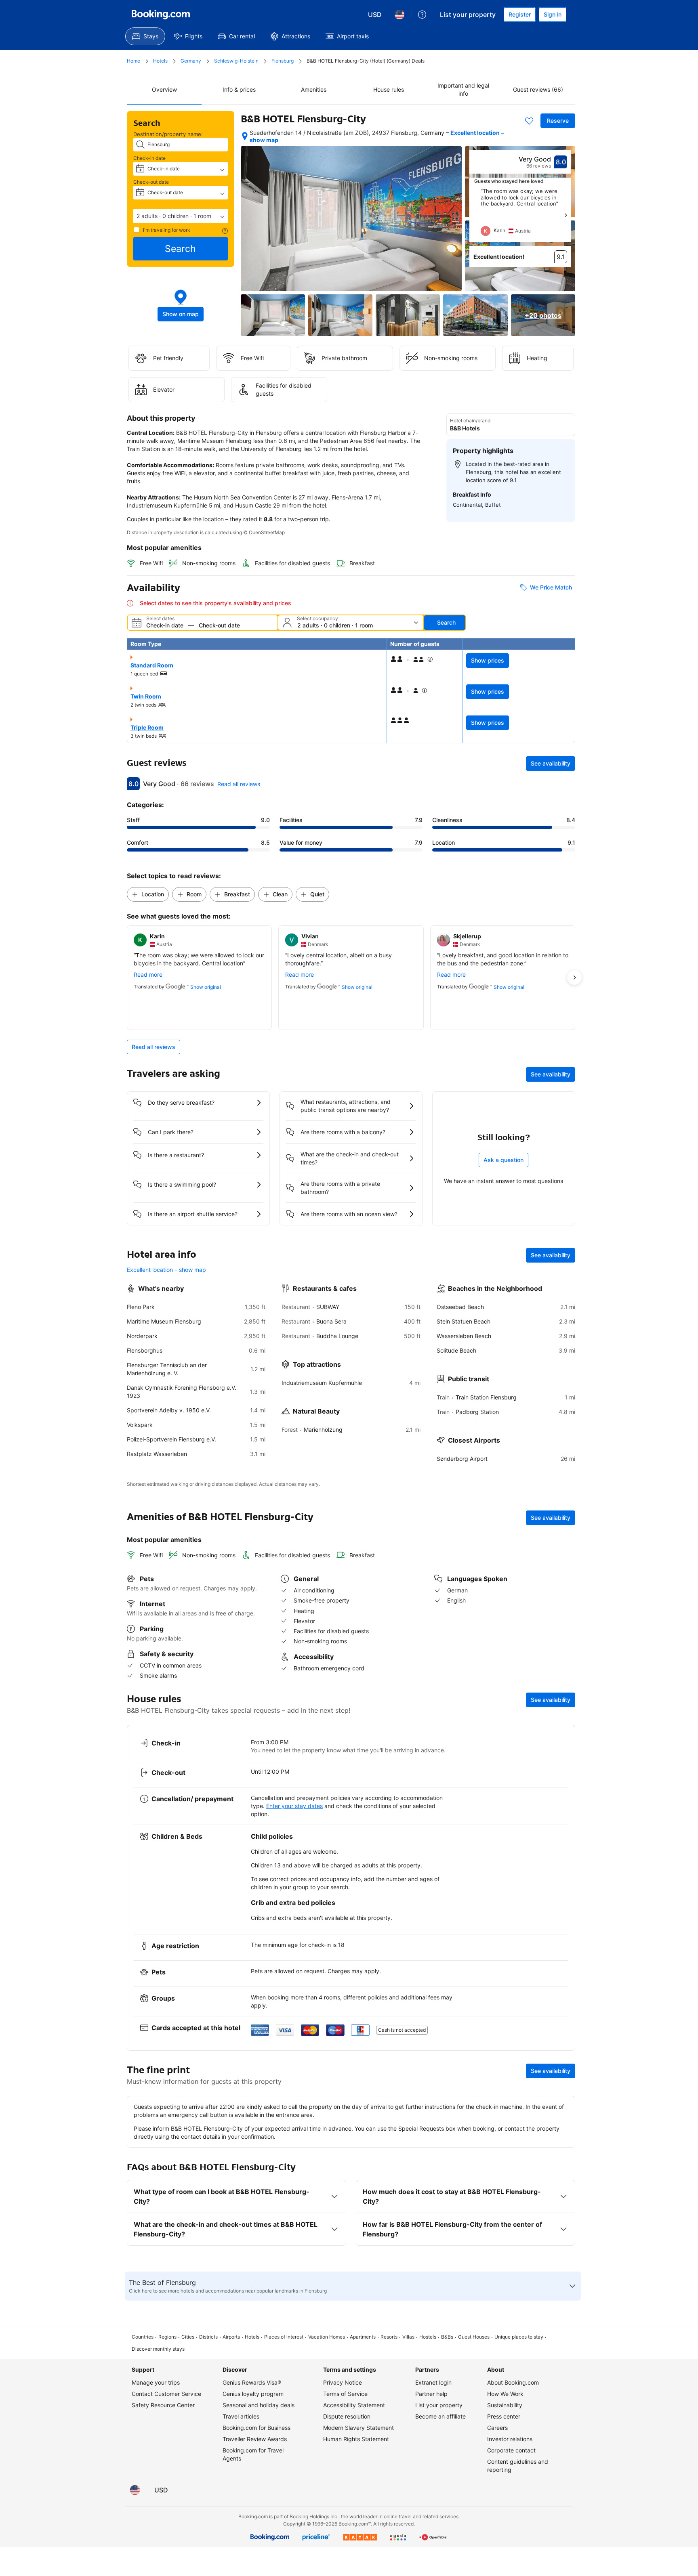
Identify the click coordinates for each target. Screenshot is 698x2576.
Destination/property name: (168, 134)
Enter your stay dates (294, 1806)
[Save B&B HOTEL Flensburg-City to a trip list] (529, 121)
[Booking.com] (161, 15)
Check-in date (149, 158)
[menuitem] (145, 36)
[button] (181, 216)
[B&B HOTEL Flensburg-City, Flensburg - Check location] (245, 136)
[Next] (566, 215)
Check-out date (151, 182)
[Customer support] (422, 15)
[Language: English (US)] (399, 15)
